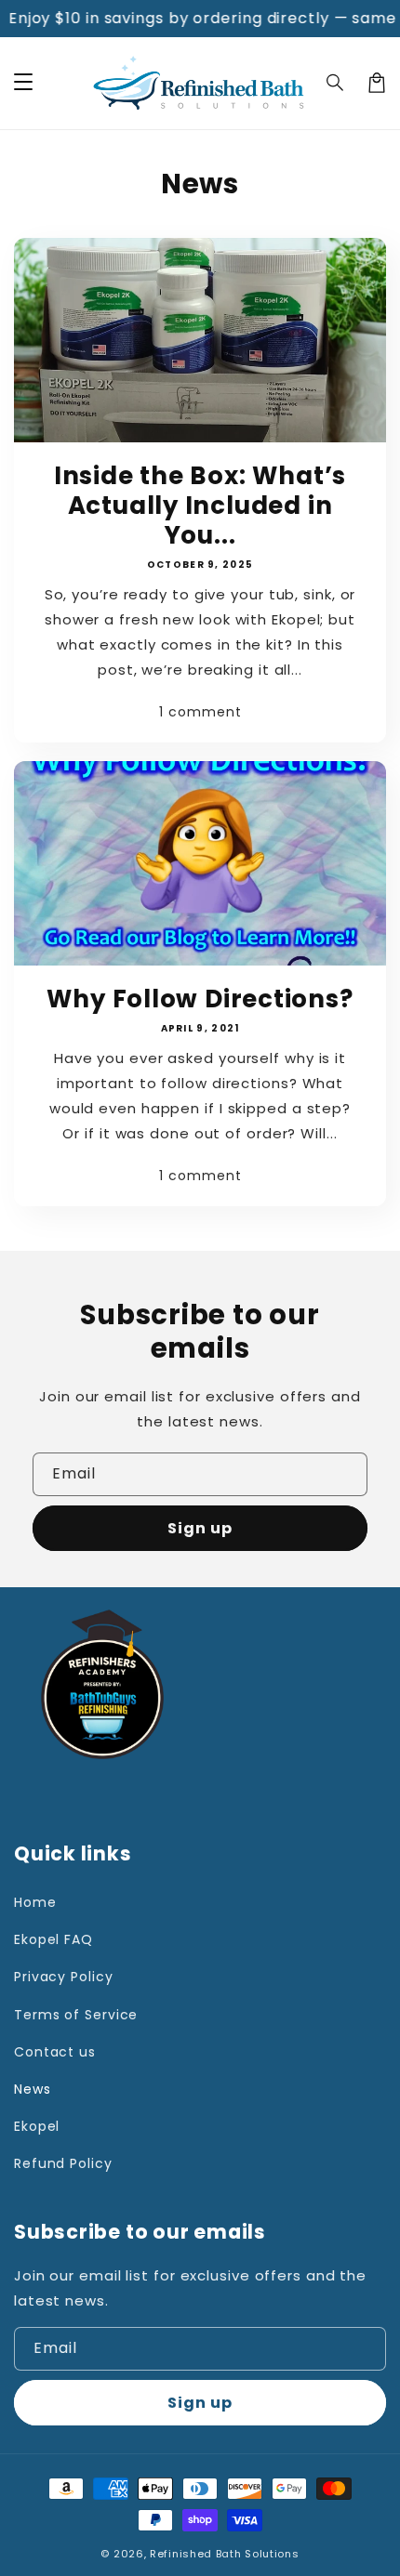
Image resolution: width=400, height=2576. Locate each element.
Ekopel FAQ (53, 1939)
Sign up (200, 1528)
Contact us (55, 2052)
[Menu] (23, 83)
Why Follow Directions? (200, 999)
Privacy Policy (64, 1977)
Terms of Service (76, 2015)
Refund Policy (63, 2163)
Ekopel (37, 2126)
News (33, 2089)
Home (35, 1902)
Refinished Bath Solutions (225, 2554)
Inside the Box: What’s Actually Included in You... (200, 506)
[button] (336, 83)
